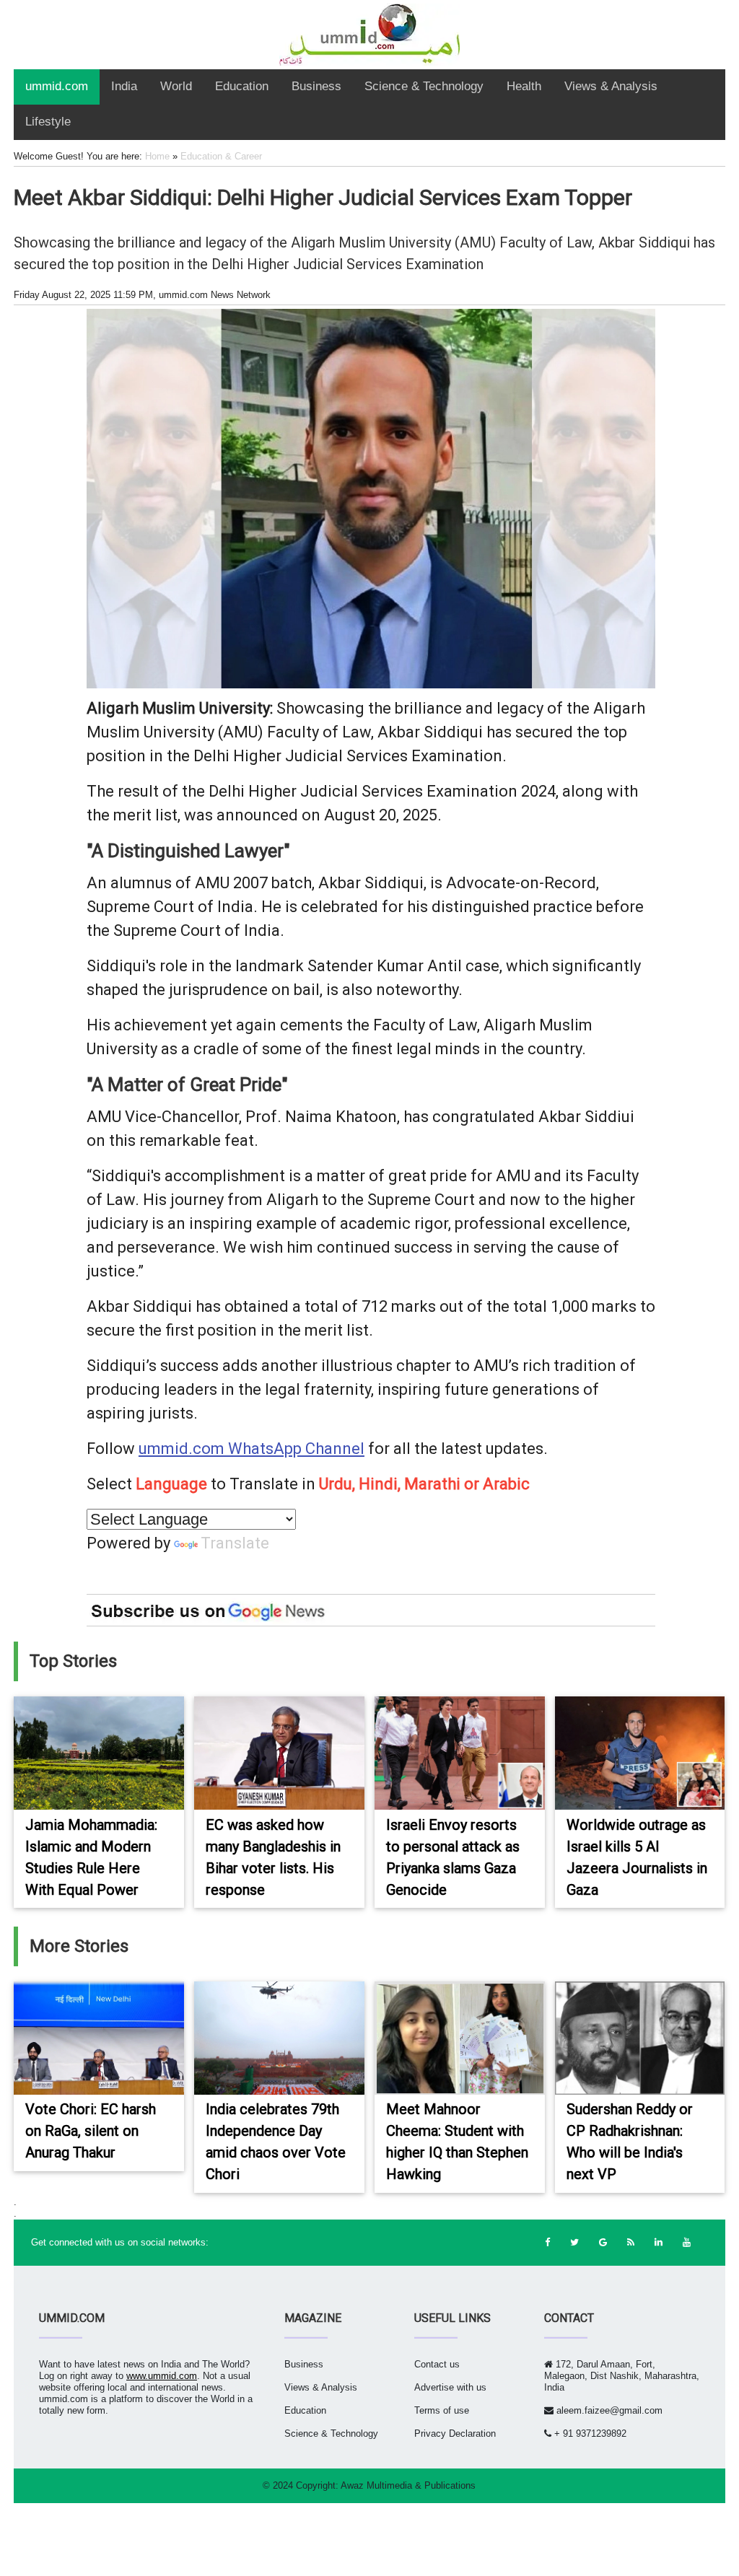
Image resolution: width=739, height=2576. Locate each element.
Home (157, 156)
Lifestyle (48, 122)
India (124, 86)
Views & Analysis (611, 86)
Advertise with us (450, 2387)
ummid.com (57, 86)
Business (316, 86)
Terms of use (442, 2410)
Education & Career (221, 156)
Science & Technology (424, 86)
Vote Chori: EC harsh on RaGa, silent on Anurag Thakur (91, 2131)
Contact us (437, 2364)
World (176, 86)
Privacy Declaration (455, 2433)
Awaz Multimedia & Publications (408, 2485)
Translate (235, 1543)
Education (242, 86)
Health (524, 86)
